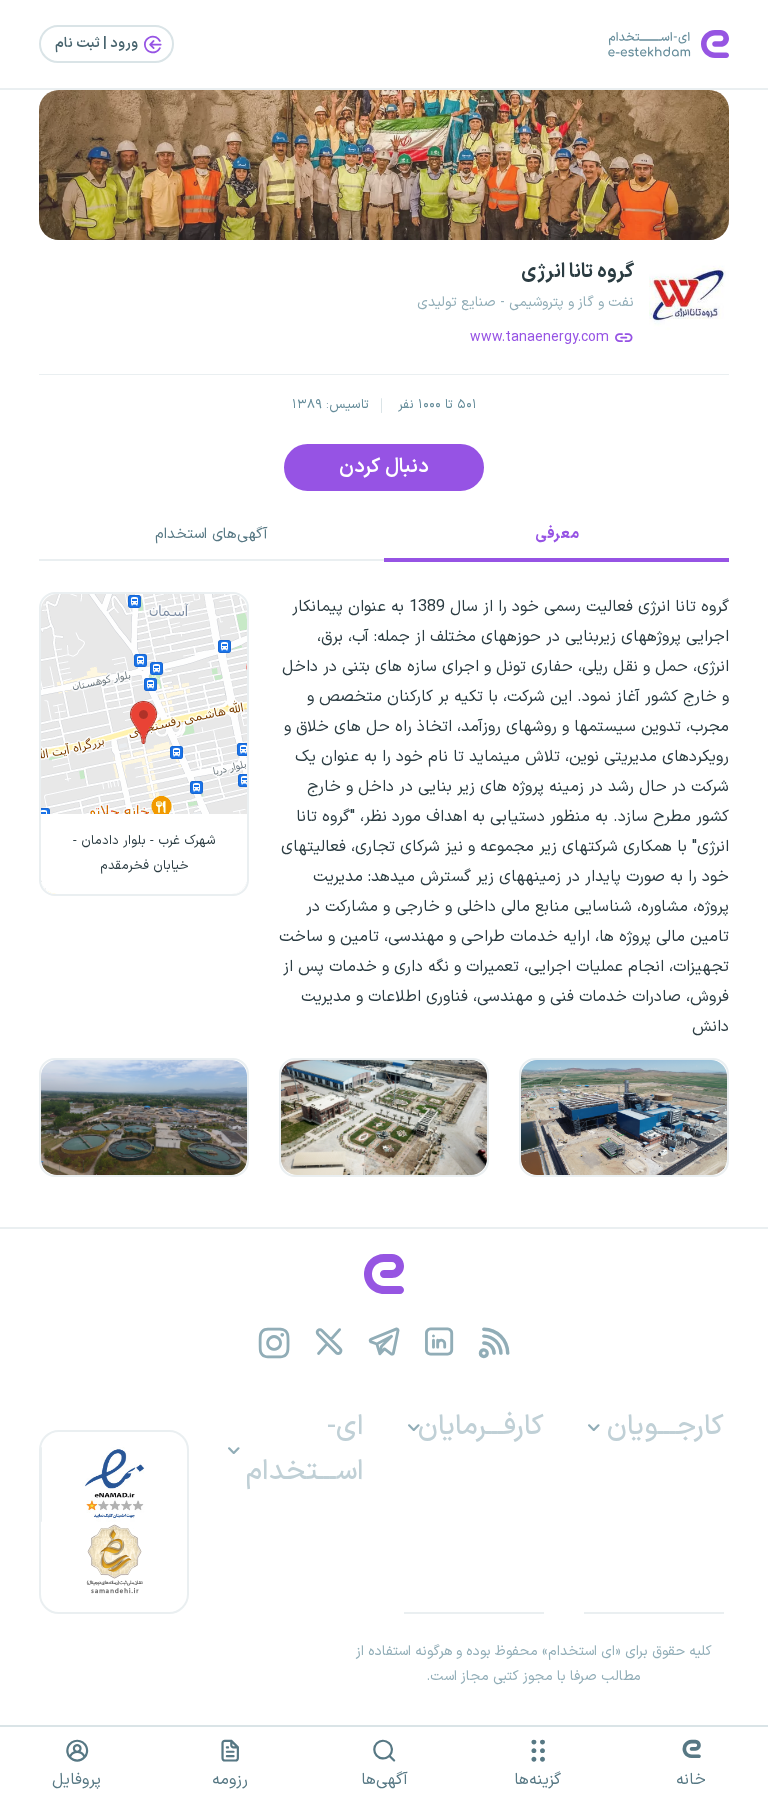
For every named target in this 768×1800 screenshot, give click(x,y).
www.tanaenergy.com (539, 337)
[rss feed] (494, 1341)
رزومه (230, 1780)
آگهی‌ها (384, 1780)
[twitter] (329, 1341)
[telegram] (384, 1341)
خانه (691, 1780)
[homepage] (384, 1274)
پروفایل (76, 1780)
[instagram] (274, 1341)
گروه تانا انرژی (577, 272)
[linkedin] (439, 1341)
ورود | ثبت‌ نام (98, 43)
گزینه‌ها (537, 1780)
